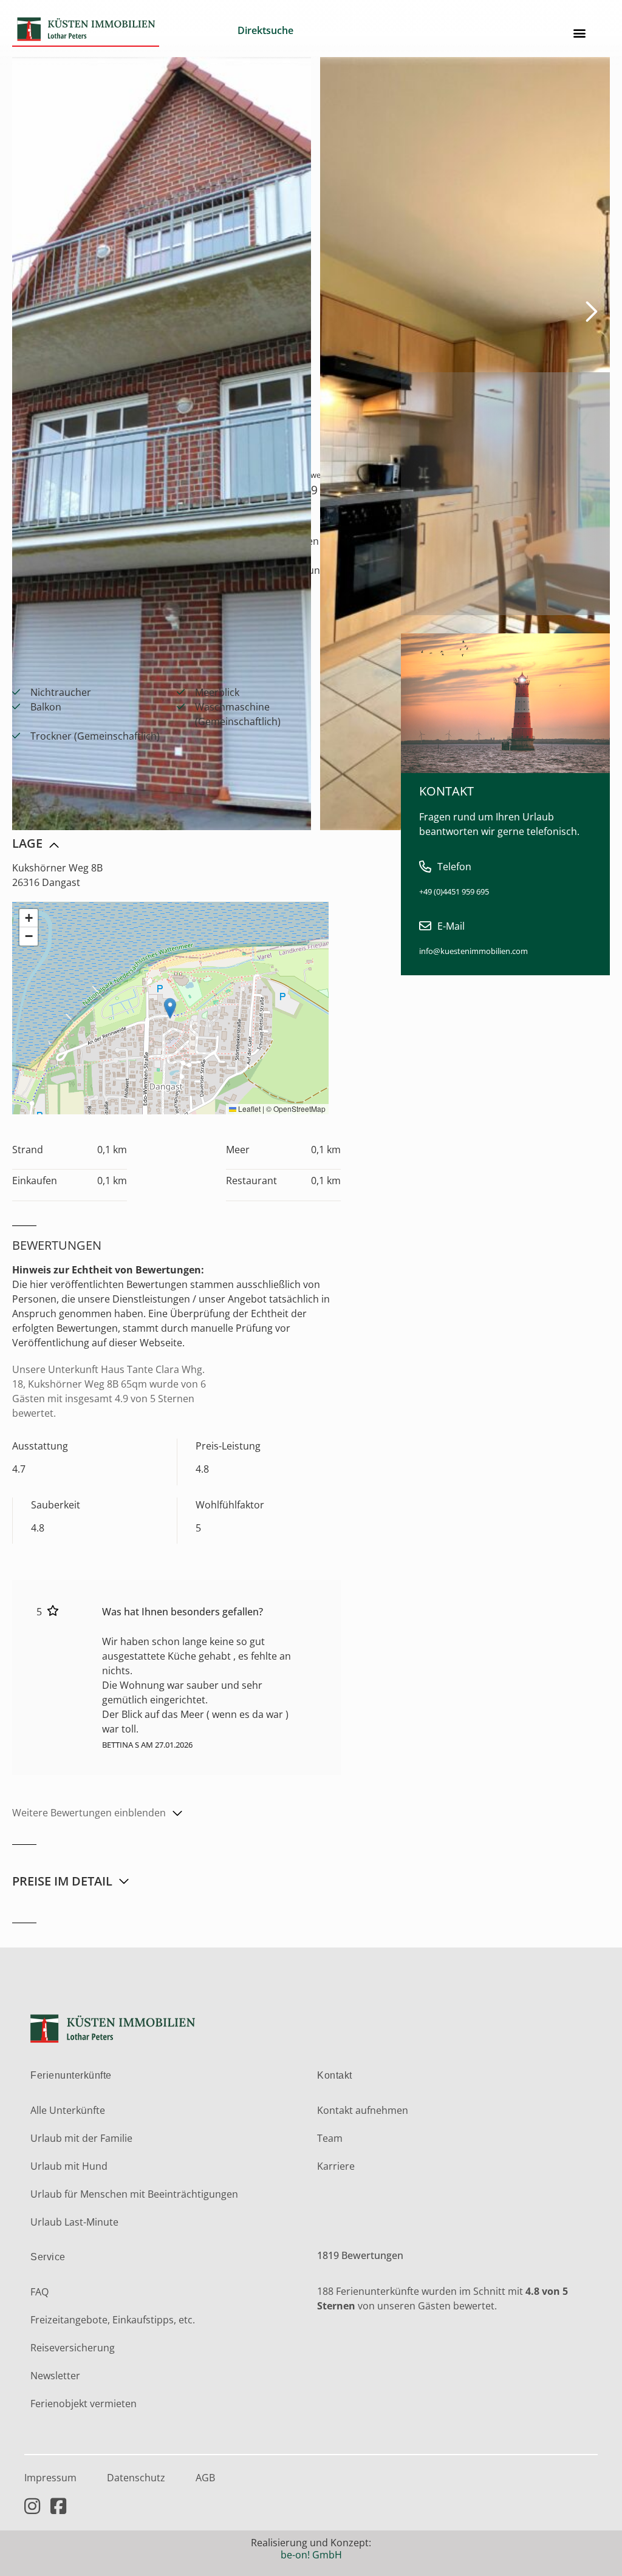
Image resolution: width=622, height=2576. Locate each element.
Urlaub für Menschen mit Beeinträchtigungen (134, 2194)
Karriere (336, 2166)
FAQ (39, 2292)
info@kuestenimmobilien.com (473, 951)
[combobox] (294, 33)
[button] (580, 33)
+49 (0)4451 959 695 (454, 891)
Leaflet (248, 1109)
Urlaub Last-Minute (74, 2222)
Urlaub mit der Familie (81, 2138)
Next (584, 310)
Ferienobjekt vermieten (84, 2404)
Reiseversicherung (73, 2348)
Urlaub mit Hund (69, 2166)
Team (330, 2138)
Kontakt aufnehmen (363, 2110)
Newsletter (55, 2376)
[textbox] (294, 30)
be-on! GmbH (311, 2555)
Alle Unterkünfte (68, 2110)
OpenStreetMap (299, 1109)
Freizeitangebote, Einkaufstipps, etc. (113, 2320)
